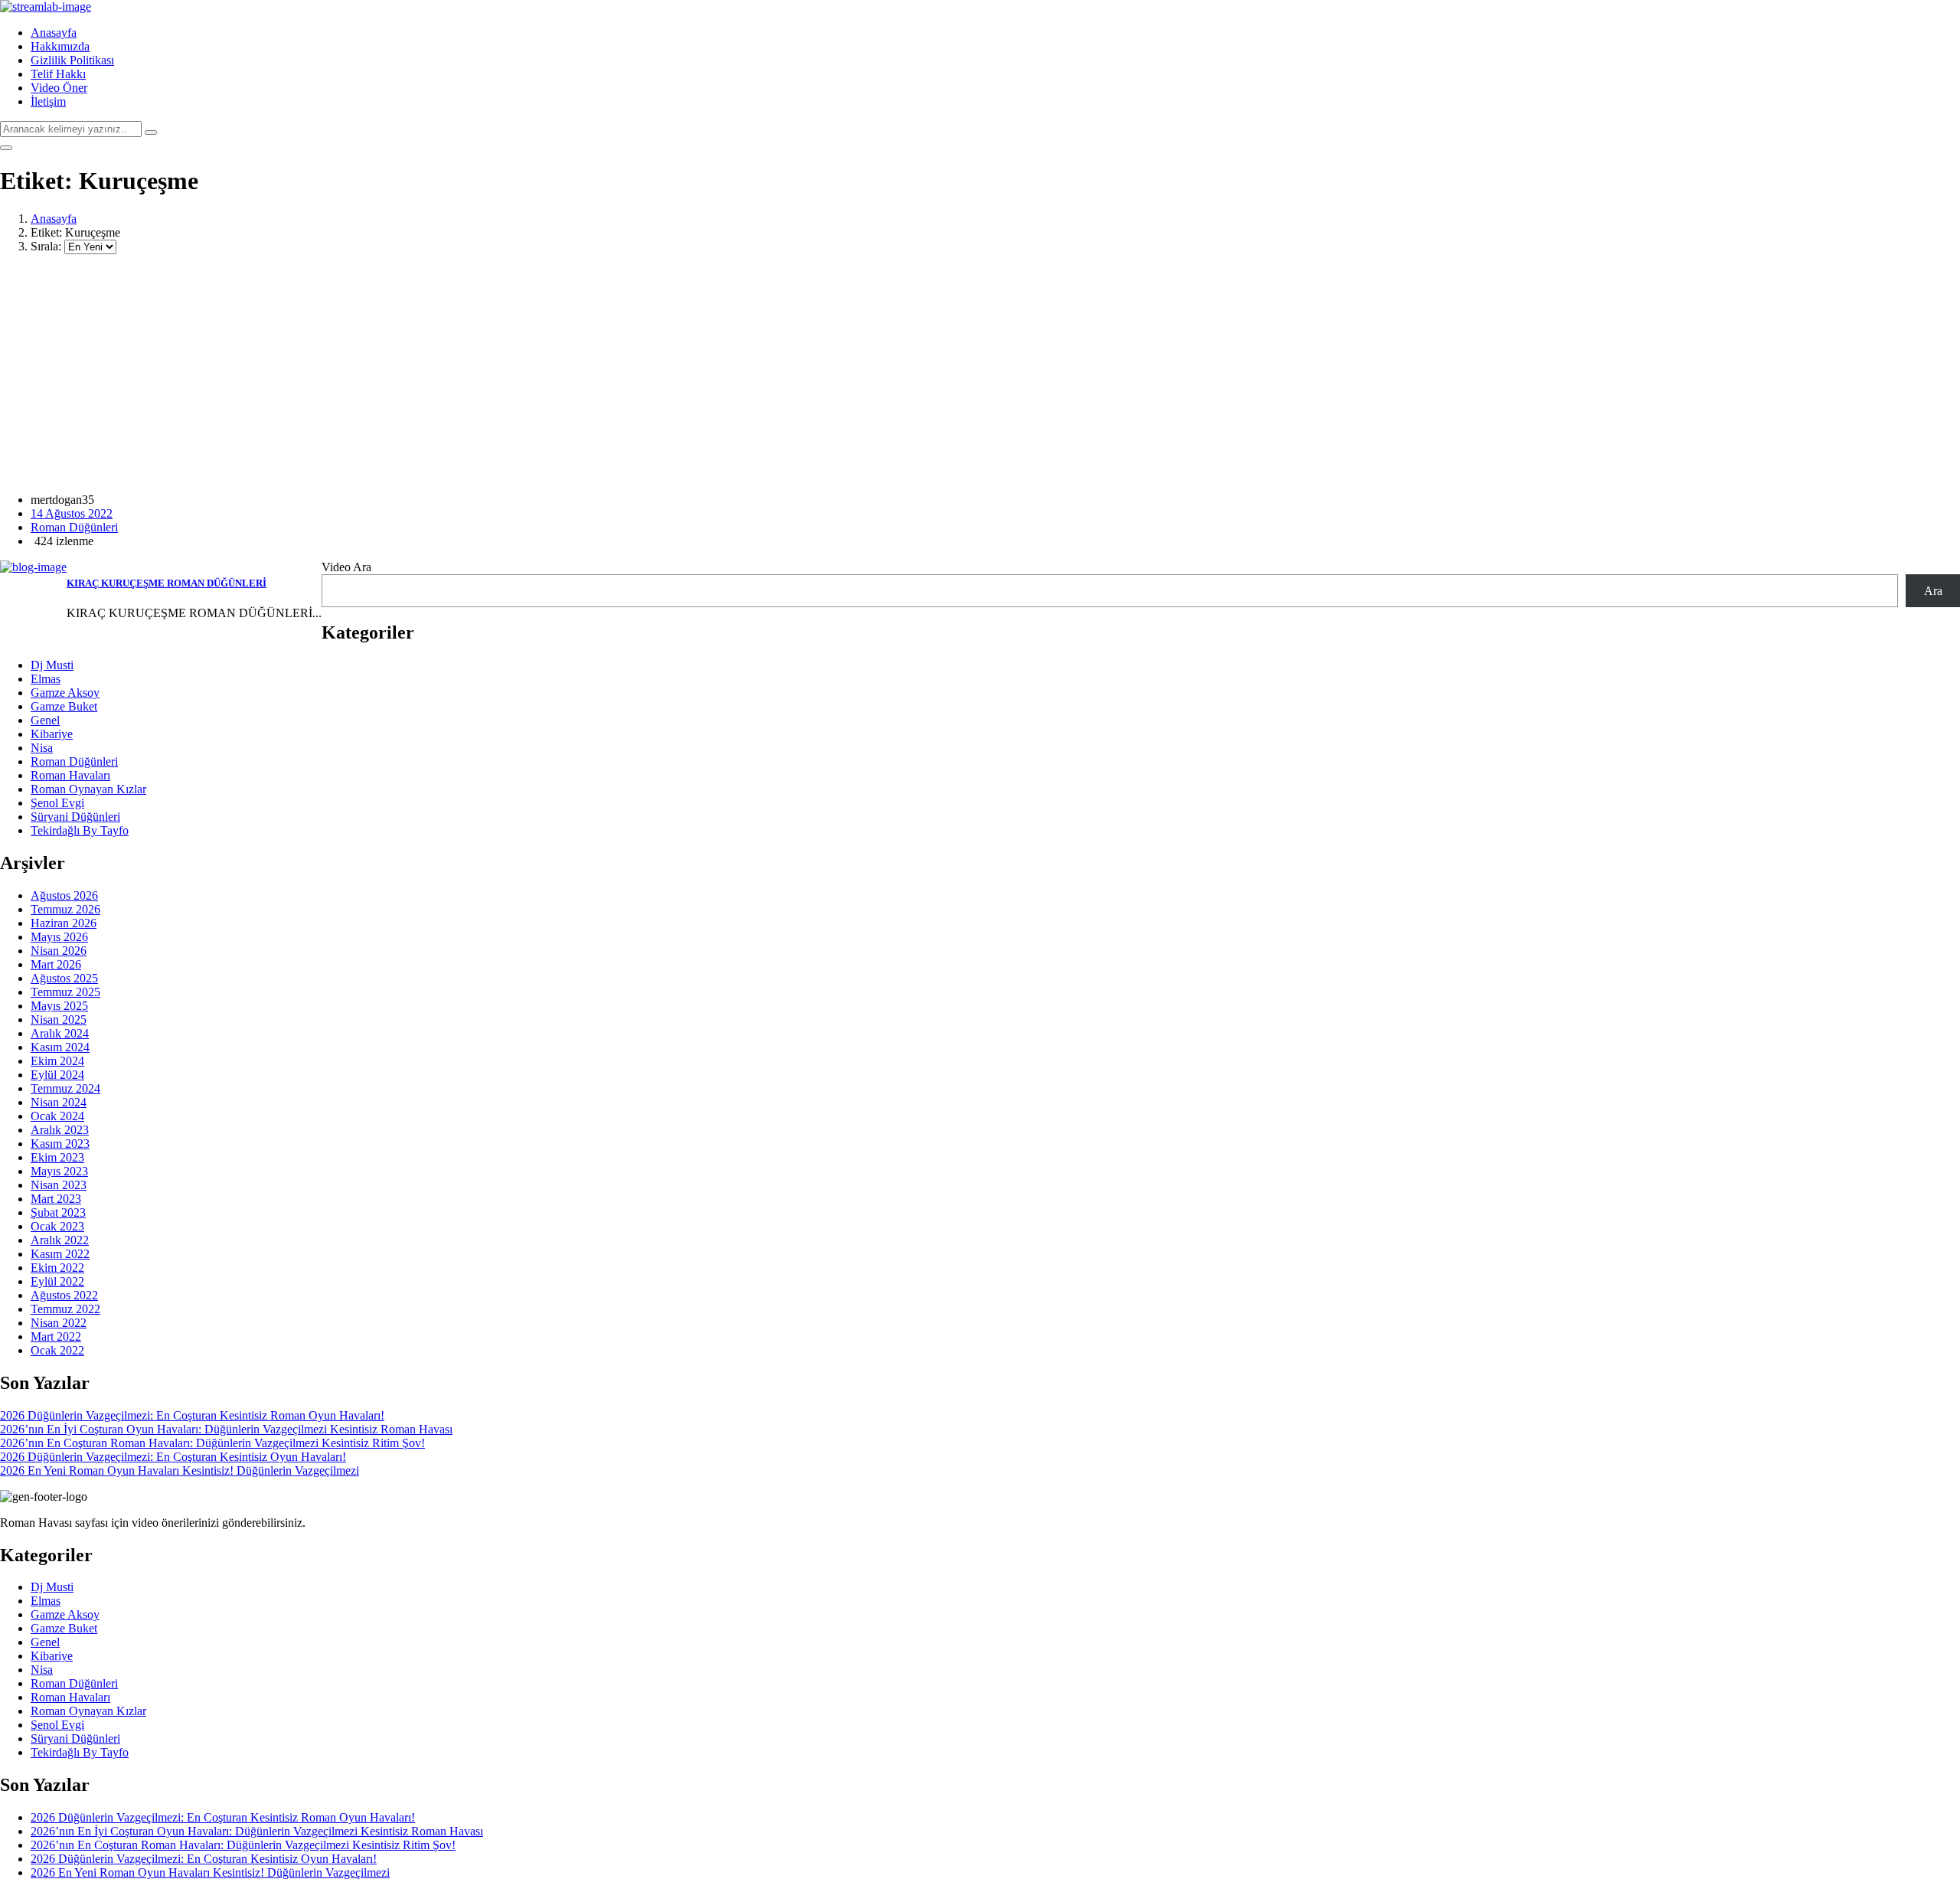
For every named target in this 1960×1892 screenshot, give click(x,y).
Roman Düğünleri (74, 527)
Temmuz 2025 (65, 992)
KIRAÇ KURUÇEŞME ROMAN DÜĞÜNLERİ (167, 583)
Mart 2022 (56, 1336)
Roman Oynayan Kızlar (88, 789)
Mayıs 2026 (59, 937)
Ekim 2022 (57, 1268)
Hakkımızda (60, 46)
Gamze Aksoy (65, 693)
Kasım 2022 (60, 1254)
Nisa (42, 748)
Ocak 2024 (57, 1116)
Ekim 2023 (57, 1157)
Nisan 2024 (59, 1102)
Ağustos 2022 (64, 1295)
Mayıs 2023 (59, 1171)
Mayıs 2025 (59, 1006)
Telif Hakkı (58, 74)
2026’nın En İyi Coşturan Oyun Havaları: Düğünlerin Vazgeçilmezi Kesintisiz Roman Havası (226, 1429)
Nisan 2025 (59, 1020)
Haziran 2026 (64, 923)
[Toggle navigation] (6, 148)
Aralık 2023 (60, 1130)
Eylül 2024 (57, 1075)
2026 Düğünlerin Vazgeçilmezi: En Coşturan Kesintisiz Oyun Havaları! (173, 1457)
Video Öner (59, 88)
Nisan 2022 (59, 1323)
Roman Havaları (70, 775)
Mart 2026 (56, 964)
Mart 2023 (56, 1199)
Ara (1933, 591)
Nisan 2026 (59, 951)
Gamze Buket (64, 706)
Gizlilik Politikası (72, 60)
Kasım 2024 (60, 1047)
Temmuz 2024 (65, 1088)
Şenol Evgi (57, 803)
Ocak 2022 (57, 1350)
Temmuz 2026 (65, 909)
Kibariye (52, 734)
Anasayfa (54, 33)
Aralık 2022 (60, 1240)
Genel (45, 720)
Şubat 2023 (58, 1212)
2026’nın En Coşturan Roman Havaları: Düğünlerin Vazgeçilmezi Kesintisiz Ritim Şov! (212, 1443)
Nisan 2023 (59, 1185)
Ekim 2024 (57, 1061)
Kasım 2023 (60, 1144)
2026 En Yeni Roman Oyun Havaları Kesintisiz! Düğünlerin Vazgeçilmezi (180, 1470)
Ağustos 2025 (64, 978)
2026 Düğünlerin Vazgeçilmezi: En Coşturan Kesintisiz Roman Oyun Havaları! (192, 1415)
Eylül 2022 (57, 1281)
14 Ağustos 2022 (72, 513)
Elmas (46, 679)
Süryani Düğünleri (75, 817)
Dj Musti (52, 665)
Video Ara (346, 567)
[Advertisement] (980, 374)
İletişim (48, 101)
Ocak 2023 (57, 1226)
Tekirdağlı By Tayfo (80, 830)
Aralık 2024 (60, 1033)
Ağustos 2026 (64, 895)
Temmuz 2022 (65, 1309)
